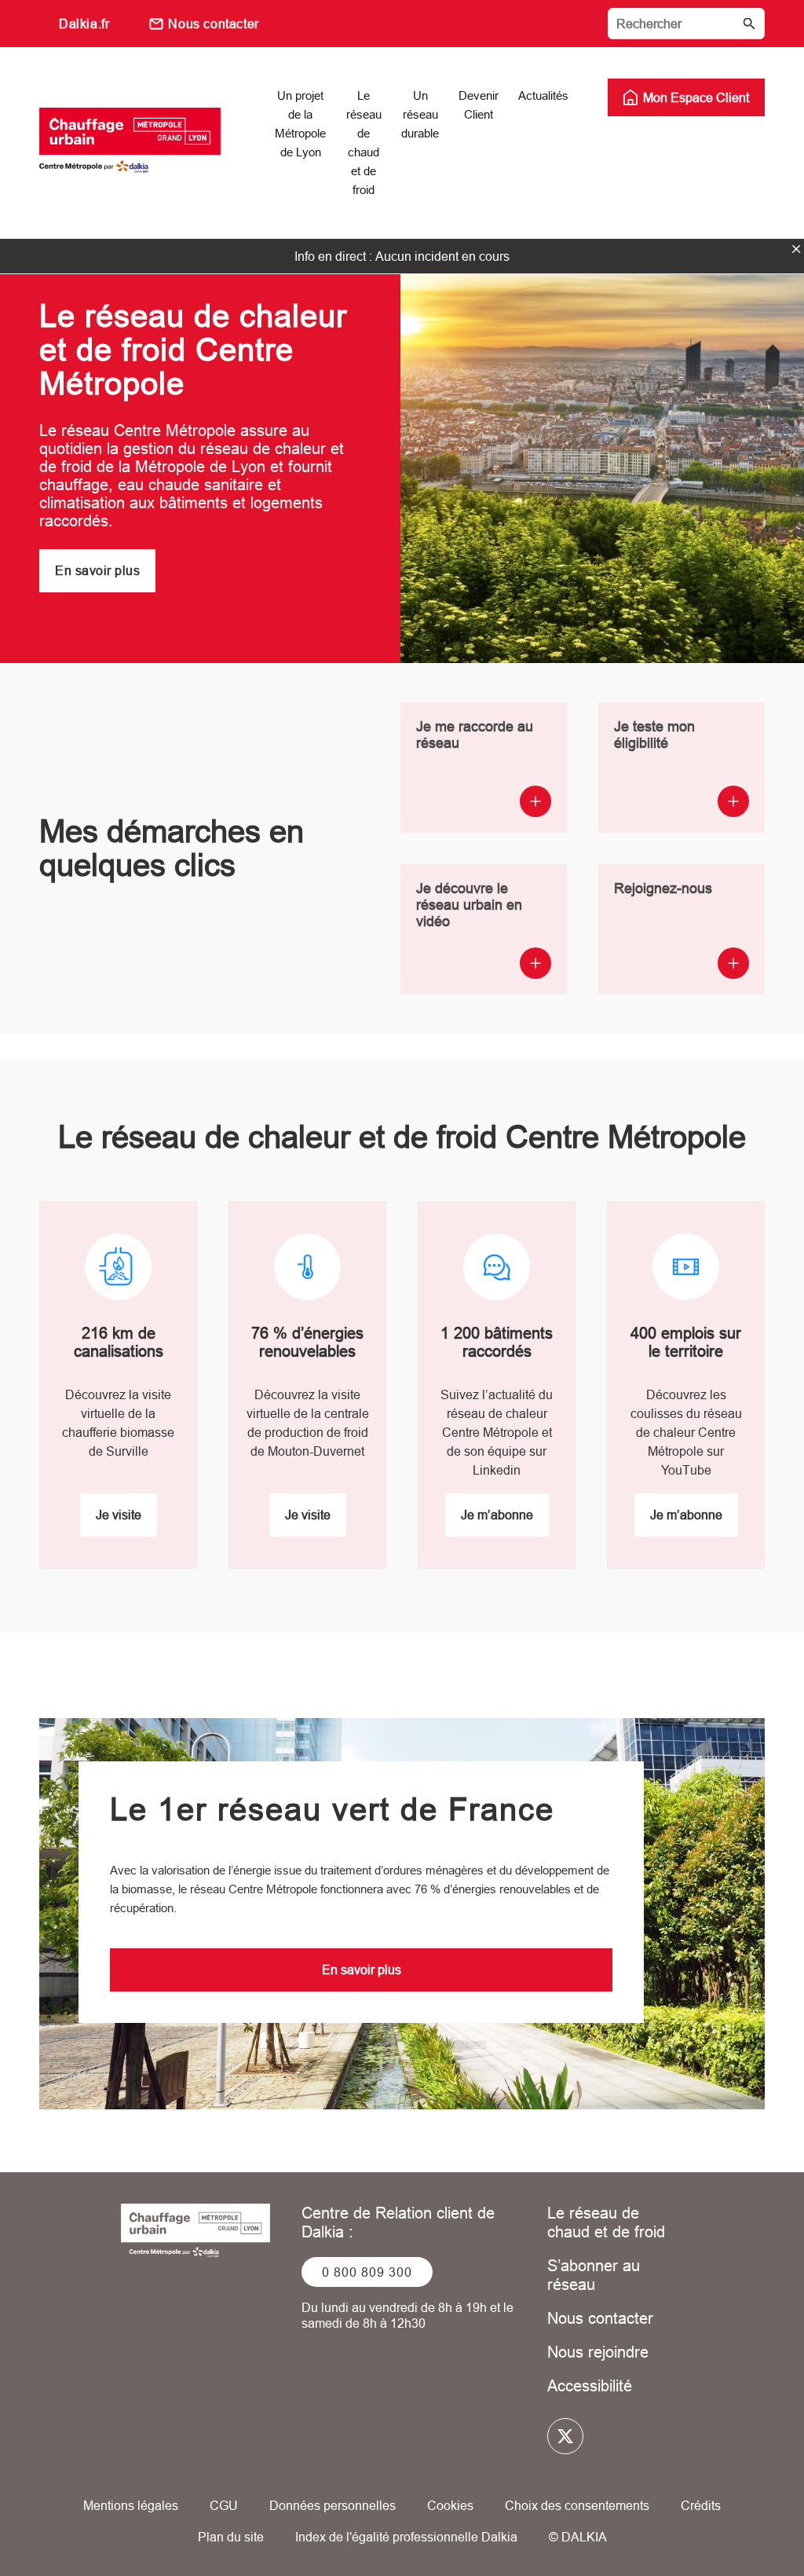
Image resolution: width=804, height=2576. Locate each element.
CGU (224, 2505)
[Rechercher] (686, 24)
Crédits (701, 2505)
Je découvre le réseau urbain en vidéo (469, 905)
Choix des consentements (577, 2505)
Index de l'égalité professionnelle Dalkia (406, 2537)
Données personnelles (333, 2505)
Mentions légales (131, 2505)
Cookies (450, 2505)
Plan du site (231, 2537)
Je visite (119, 1515)
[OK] (749, 24)
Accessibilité (590, 2385)
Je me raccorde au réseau (475, 735)
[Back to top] (739, 2519)
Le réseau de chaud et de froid (606, 2222)
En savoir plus (97, 570)
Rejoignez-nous (663, 888)
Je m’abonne (497, 1515)
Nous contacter (213, 24)
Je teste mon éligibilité (654, 735)
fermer (796, 249)
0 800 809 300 (367, 2272)
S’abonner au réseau (594, 2275)
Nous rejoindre (598, 2352)
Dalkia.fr (84, 24)
